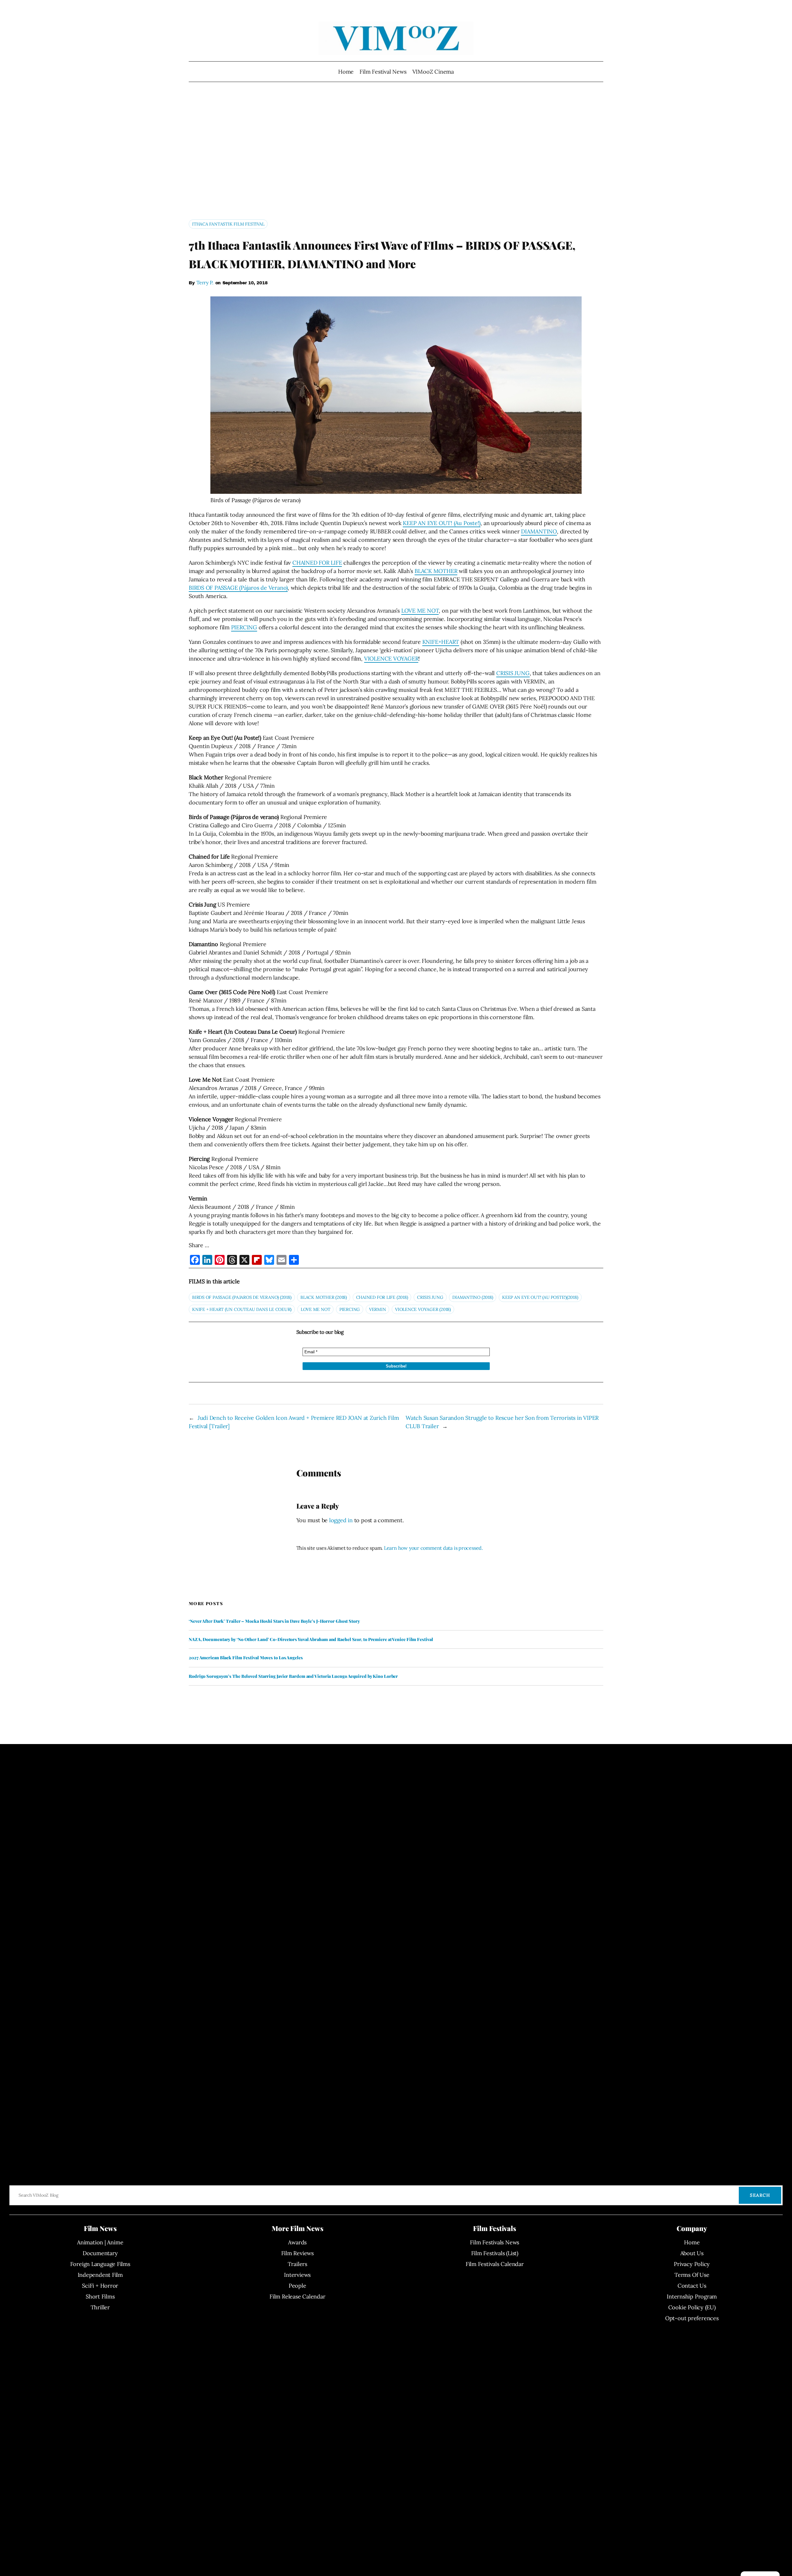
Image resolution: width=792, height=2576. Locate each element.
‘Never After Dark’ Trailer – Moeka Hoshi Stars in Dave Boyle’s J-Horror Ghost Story (274, 1621)
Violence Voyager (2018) (423, 1309)
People (297, 2286)
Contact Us (692, 2286)
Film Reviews (297, 2253)
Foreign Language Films (100, 2264)
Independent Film (100, 2275)
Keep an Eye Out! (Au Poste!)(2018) (540, 1297)
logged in (341, 1520)
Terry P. (205, 282)
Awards (297, 2242)
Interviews (297, 2275)
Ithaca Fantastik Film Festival (228, 224)
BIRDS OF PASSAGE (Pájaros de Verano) (238, 588)
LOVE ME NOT (420, 611)
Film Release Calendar (297, 2296)
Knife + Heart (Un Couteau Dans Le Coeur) (242, 1309)
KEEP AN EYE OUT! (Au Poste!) (442, 523)
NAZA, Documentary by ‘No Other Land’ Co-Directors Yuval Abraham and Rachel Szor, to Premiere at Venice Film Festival (311, 1639)
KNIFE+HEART (441, 642)
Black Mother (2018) (324, 1297)
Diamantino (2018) (473, 1297)
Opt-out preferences (692, 2318)
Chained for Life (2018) (382, 1297)
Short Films (100, 2296)
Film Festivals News (495, 2242)
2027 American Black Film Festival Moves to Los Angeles (246, 1658)
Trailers (297, 2264)
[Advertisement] (396, 153)
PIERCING (244, 627)
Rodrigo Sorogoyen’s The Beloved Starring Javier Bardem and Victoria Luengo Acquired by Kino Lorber (293, 1676)
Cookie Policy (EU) (692, 2307)
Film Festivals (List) (495, 2253)
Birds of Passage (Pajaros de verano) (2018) (242, 1297)
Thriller (100, 2307)
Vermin (378, 1309)
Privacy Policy (692, 2264)
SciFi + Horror (100, 2286)
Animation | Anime (100, 2242)
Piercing (350, 1309)
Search (760, 2195)
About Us (692, 2253)
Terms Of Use (692, 2275)
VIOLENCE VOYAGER (391, 659)
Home (346, 72)
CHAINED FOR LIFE (317, 563)
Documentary (100, 2253)
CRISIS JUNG (513, 673)
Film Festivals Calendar (495, 2264)
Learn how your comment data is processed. (433, 1548)
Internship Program (692, 2296)
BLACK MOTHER (436, 571)
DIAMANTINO (539, 531)
